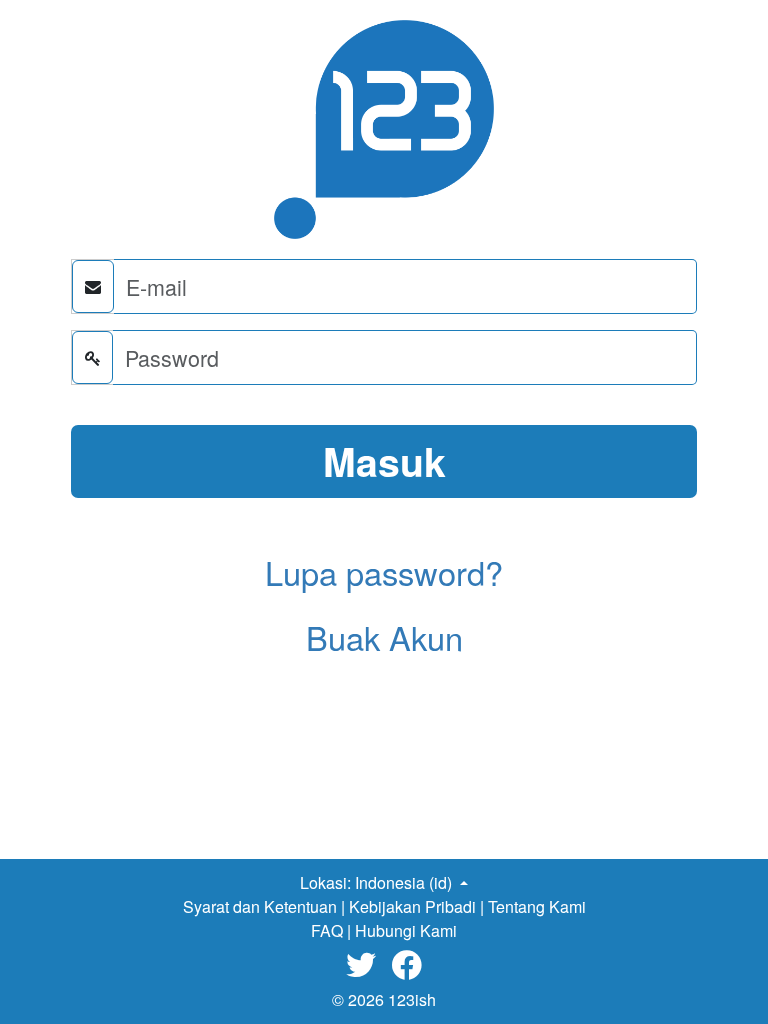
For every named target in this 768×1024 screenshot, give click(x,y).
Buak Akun (384, 637)
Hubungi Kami (406, 930)
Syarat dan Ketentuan (260, 906)
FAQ (327, 930)
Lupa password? (384, 572)
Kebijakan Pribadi (412, 906)
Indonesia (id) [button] (405, 882)
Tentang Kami (537, 906)
